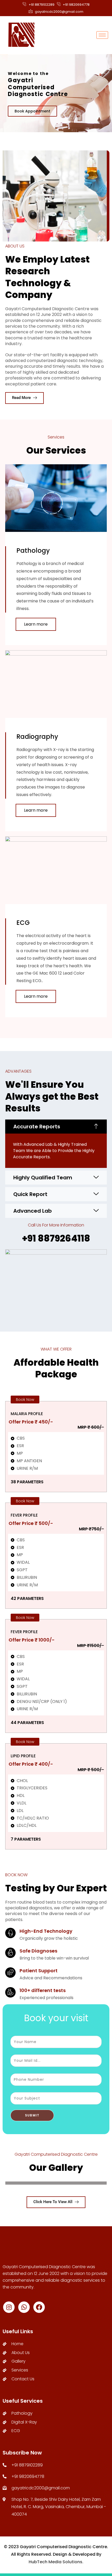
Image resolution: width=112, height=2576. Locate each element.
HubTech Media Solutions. (56, 2562)
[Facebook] (39, 2307)
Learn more (36, 624)
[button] (56, 1127)
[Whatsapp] (24, 2307)
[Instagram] (9, 2307)
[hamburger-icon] (102, 35)
